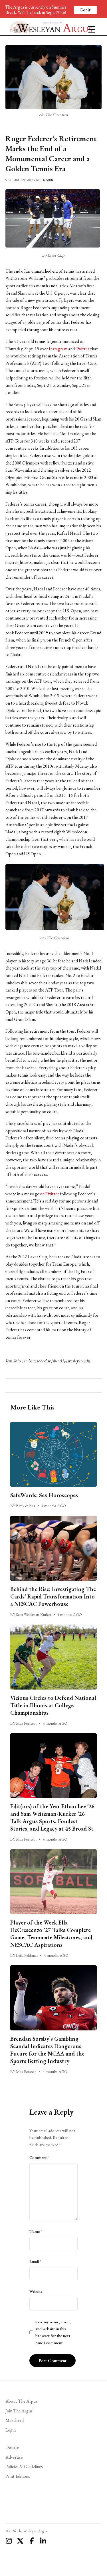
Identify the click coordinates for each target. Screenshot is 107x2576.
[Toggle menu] (89, 27)
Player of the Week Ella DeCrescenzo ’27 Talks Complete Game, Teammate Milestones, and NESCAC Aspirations (51, 1934)
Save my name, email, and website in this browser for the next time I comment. (53, 2332)
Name (36, 2231)
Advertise (14, 2457)
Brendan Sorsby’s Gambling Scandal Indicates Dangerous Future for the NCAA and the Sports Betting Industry (47, 2050)
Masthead (15, 2420)
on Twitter (50, 1194)
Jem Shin (47, 180)
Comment (39, 2157)
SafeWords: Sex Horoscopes (44, 1495)
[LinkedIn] (43, 2541)
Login (11, 2430)
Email (35, 2261)
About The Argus (21, 2401)
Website (36, 2291)
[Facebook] (32, 2541)
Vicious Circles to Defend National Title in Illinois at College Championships (53, 1705)
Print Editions (18, 2476)
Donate (12, 2447)
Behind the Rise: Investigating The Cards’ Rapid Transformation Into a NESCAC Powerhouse (53, 1596)
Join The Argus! (19, 2411)
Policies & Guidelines (24, 2467)
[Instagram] (9, 2541)
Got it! (85, 10)
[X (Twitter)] (20, 2541)
